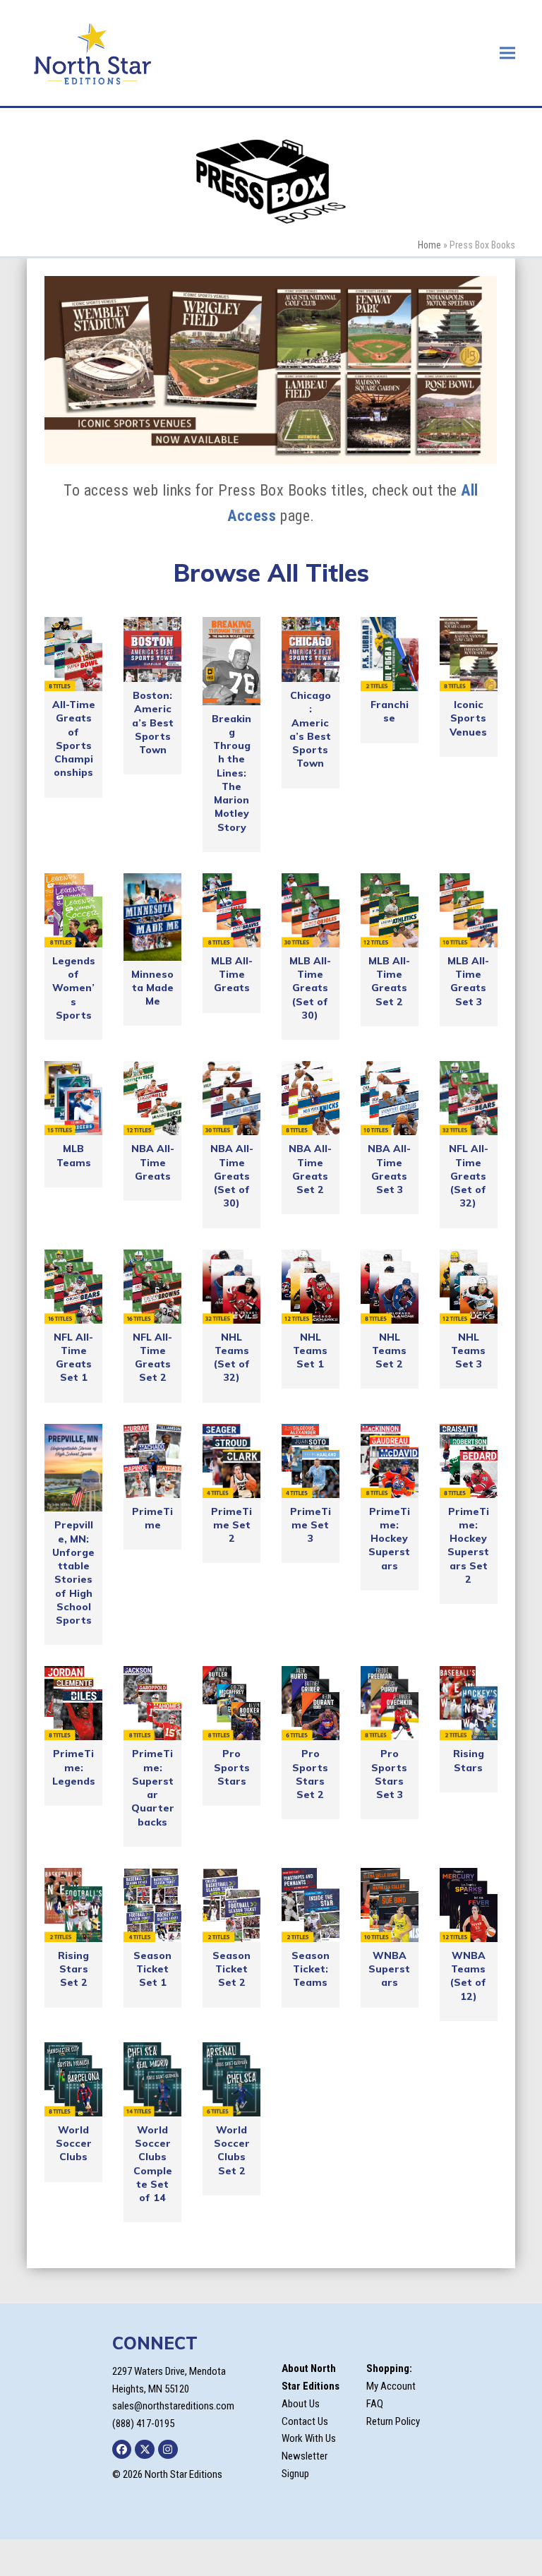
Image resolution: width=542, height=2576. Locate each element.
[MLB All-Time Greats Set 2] (390, 910)
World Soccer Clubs (74, 2144)
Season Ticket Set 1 (152, 1969)
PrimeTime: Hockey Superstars (389, 1539)
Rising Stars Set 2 (73, 1969)
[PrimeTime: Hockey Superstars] (390, 1461)
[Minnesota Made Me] (152, 917)
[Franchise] (390, 654)
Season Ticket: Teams (311, 1969)
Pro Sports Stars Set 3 (389, 1774)
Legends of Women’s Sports (74, 988)
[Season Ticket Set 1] (152, 1905)
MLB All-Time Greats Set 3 (468, 981)
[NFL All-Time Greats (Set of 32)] (469, 1098)
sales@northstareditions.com (173, 2406)
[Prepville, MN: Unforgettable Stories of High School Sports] (73, 1468)
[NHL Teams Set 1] (311, 1287)
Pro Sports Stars (232, 1767)
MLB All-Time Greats (232, 975)
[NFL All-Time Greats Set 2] (152, 1287)
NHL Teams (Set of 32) (232, 1358)
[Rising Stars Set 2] (73, 1905)
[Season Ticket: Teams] (311, 1905)
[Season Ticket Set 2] (231, 1905)
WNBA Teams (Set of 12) (468, 1976)
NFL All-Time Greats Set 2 (152, 1358)
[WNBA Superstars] (390, 1905)
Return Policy (393, 2421)
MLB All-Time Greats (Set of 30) (310, 988)
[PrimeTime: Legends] (73, 1703)
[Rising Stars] (469, 1703)
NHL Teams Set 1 (310, 1351)
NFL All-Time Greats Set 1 (73, 1358)
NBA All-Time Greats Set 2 (310, 1169)
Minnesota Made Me (152, 988)
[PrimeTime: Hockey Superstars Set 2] (469, 1461)
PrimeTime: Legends (74, 1767)
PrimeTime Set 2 (231, 1525)
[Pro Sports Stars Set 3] (390, 1703)
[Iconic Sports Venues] (469, 654)
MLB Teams (74, 1155)
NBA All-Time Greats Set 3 (389, 1169)
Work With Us (309, 2438)
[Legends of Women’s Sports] (73, 910)
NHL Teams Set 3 (468, 1351)
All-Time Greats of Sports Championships (74, 738)
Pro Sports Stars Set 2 (310, 1774)
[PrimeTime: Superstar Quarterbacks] (152, 1703)
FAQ (375, 2404)
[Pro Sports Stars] (231, 1703)
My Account (391, 2386)
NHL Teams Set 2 (389, 1351)
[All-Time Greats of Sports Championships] (73, 654)
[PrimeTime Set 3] (311, 1461)
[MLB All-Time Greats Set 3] (469, 910)
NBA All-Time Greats (153, 1162)
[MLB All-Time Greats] (231, 910)
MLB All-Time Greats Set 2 (389, 981)
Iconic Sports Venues (468, 718)
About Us (301, 2404)
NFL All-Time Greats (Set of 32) (469, 1176)
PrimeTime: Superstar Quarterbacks (153, 1787)
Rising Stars (469, 1760)
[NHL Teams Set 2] (390, 1287)
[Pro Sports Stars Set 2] (311, 1703)
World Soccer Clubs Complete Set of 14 (153, 2164)
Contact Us (305, 2421)
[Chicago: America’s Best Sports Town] (311, 649)
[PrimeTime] (152, 1461)
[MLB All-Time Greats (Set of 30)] (311, 910)
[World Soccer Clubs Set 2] (231, 2079)
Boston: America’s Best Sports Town (153, 723)
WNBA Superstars (389, 1969)
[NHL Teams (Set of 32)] (231, 1287)
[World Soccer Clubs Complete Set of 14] (152, 2079)
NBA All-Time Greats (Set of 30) (232, 1176)
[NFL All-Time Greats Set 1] (73, 1287)
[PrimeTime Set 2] (231, 1461)
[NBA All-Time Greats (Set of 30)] (231, 1098)
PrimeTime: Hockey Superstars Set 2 (468, 1545)
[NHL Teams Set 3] (469, 1287)
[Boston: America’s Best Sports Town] (152, 649)
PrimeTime (152, 1518)
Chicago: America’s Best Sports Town (310, 729)
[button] (507, 53)
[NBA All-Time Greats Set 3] (390, 1098)
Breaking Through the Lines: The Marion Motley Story (231, 773)
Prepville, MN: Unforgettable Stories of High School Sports (73, 1572)
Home (429, 245)
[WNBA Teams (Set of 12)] (469, 1905)
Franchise (390, 711)
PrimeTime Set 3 (311, 1525)
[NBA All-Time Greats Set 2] (311, 1098)
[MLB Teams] (73, 1098)
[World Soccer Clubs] (73, 2079)
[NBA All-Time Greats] (152, 1098)
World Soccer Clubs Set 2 (232, 2150)
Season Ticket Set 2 (231, 1969)
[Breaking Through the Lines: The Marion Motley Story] (231, 661)
